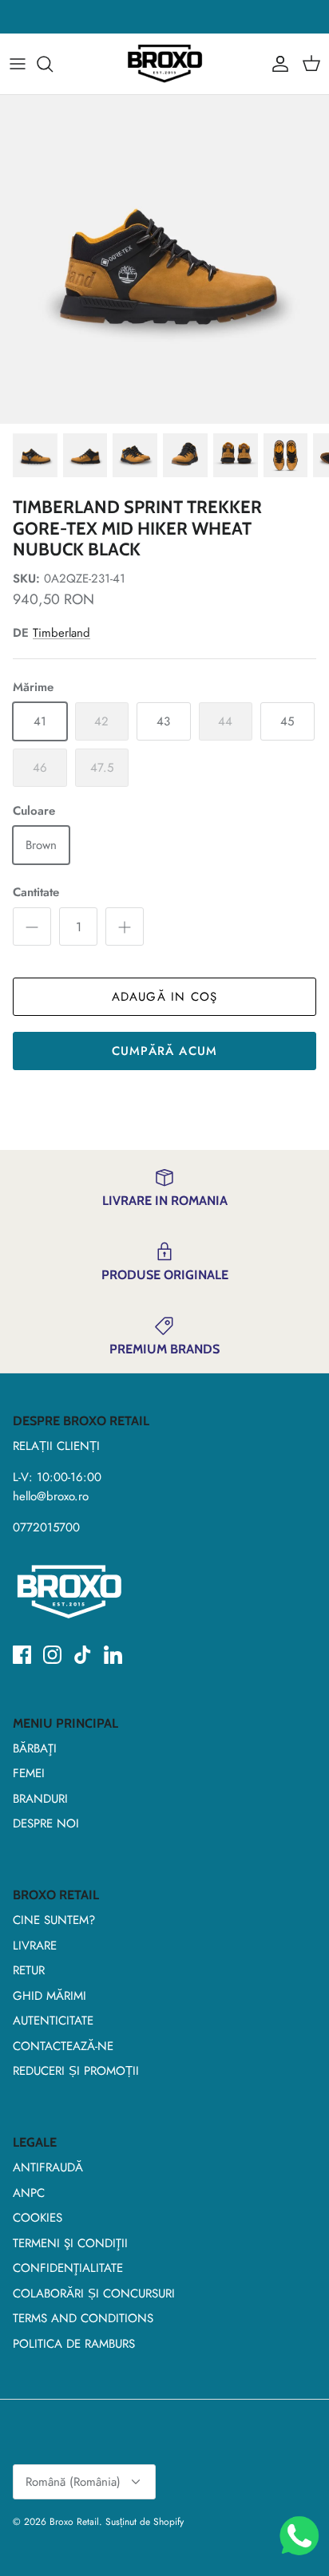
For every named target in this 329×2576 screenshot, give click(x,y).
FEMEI (29, 1773)
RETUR (29, 1970)
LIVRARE (35, 1946)
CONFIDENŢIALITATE (68, 2268)
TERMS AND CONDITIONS (83, 2318)
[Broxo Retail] (164, 64)
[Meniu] (18, 64)
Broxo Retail (74, 2522)
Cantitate (36, 893)
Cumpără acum (164, 1051)
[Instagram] (52, 1655)
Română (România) (73, 2482)
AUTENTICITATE (53, 2021)
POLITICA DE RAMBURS (74, 2344)
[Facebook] (22, 1655)
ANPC (29, 2193)
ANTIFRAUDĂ (48, 2167)
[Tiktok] (83, 1655)
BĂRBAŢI (35, 1748)
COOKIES (38, 2218)
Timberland (61, 633)
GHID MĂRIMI (50, 1996)
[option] (164, 259)
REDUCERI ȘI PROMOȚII (76, 2071)
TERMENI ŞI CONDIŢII (70, 2243)
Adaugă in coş (165, 997)
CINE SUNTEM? (54, 1920)
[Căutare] (53, 64)
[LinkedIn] (113, 1655)
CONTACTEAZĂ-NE (63, 2046)
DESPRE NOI (46, 1823)
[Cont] (276, 64)
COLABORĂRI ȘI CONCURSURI (94, 2294)
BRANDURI (40, 1799)
